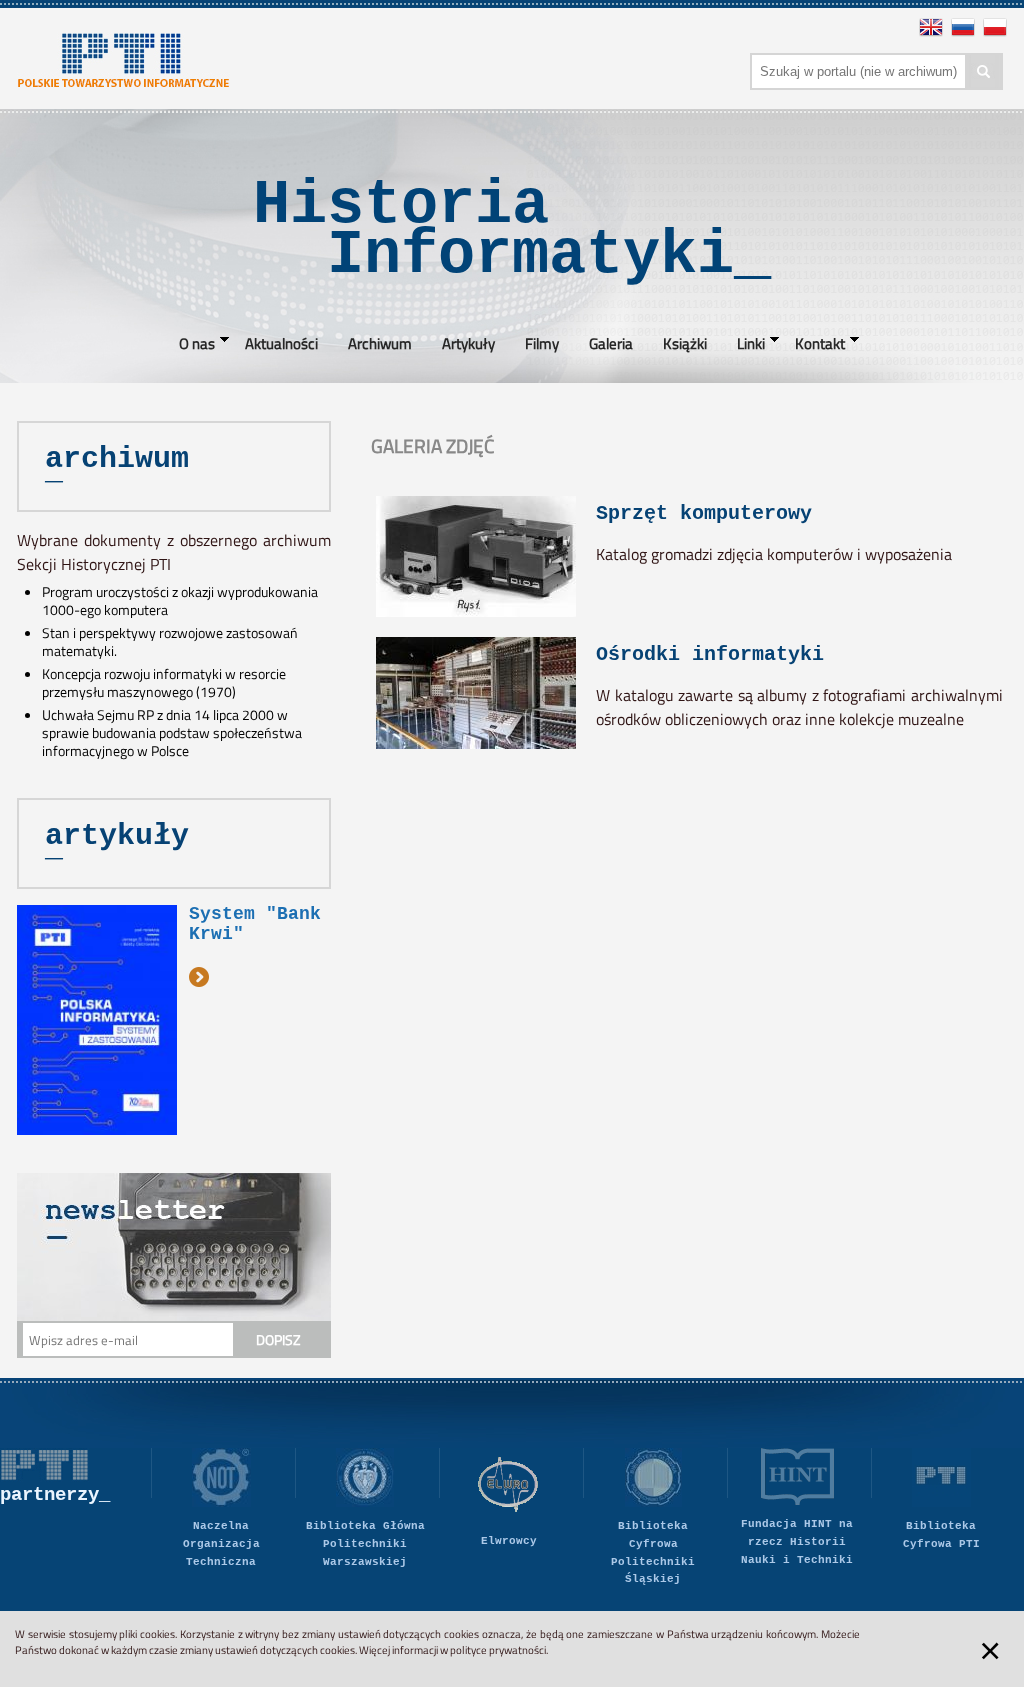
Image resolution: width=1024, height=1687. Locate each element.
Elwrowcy (509, 1541)
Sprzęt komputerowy (704, 513)
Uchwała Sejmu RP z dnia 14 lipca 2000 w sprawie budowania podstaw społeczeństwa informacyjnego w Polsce (172, 733)
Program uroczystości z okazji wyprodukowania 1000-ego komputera (180, 601)
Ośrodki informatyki (710, 654)
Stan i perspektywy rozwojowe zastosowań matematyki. (170, 642)
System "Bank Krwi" (255, 924)
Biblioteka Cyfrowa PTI (941, 1535)
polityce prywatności (498, 1650)
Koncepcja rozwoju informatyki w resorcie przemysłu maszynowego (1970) (164, 683)
